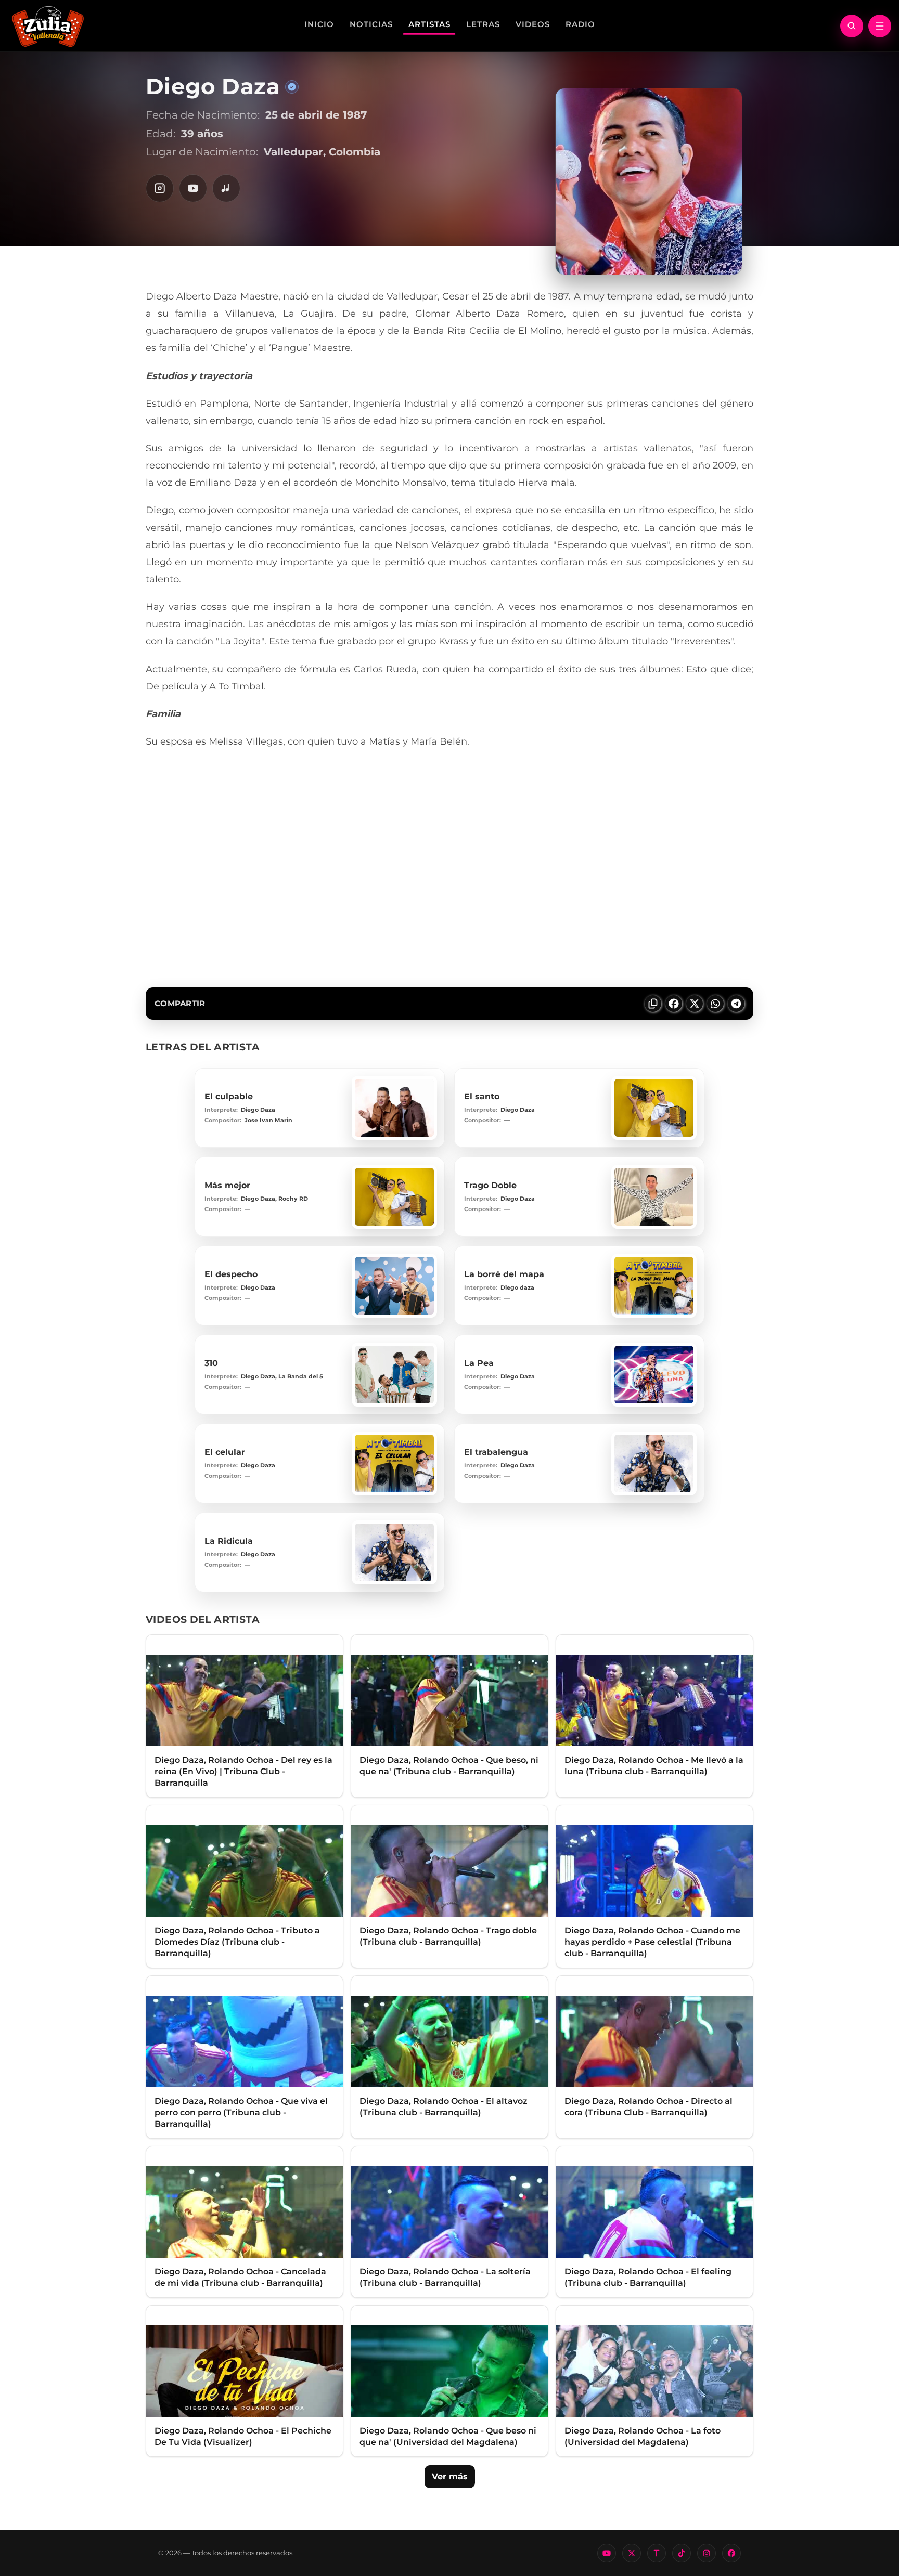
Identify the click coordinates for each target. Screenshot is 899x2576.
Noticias (371, 24)
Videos (533, 24)
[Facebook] (731, 2553)
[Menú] (880, 26)
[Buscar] (852, 26)
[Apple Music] (226, 188)
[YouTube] (193, 188)
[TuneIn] (657, 2553)
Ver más (450, 2476)
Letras (483, 24)
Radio (580, 24)
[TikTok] (682, 2553)
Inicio (319, 24)
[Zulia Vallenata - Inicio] (48, 25)
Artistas (429, 24)
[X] (632, 2553)
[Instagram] (160, 188)
